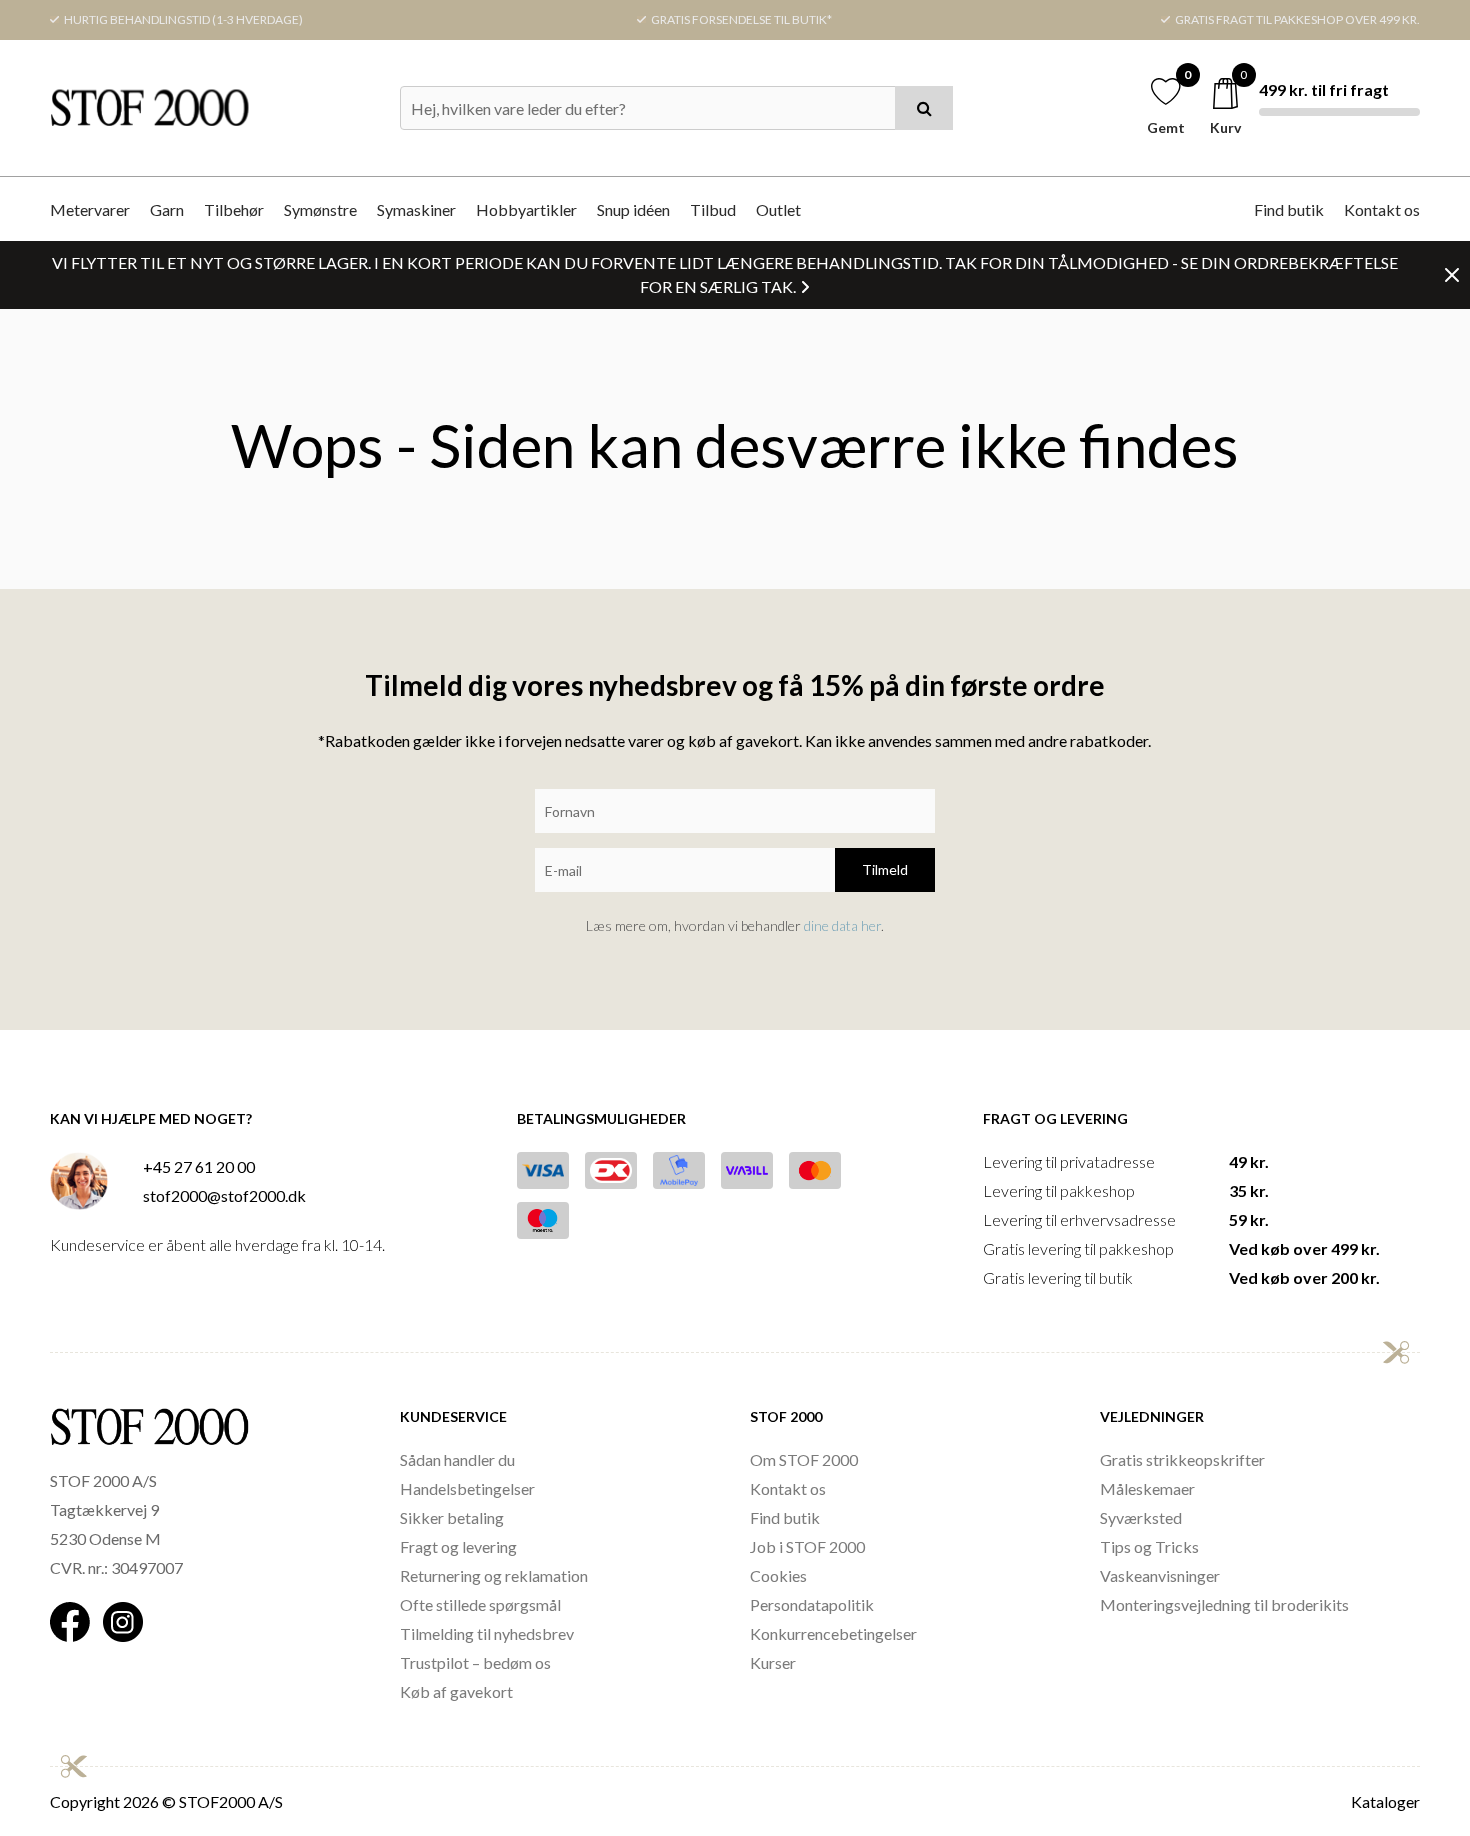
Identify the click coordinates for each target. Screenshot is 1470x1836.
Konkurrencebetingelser (833, 1633)
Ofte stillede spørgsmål (480, 1604)
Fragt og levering (458, 1546)
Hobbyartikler (526, 209)
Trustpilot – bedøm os (475, 1662)
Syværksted (1141, 1517)
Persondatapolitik (812, 1604)
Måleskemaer (1147, 1488)
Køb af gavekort (456, 1691)
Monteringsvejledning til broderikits (1224, 1604)
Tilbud (713, 209)
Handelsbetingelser (467, 1488)
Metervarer (90, 209)
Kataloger (1385, 1801)
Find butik (1289, 209)
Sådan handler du (457, 1459)
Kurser (773, 1662)
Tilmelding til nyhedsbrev (487, 1633)
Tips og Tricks (1149, 1546)
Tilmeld (885, 869)
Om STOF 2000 (804, 1459)
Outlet (778, 209)
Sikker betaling (452, 1517)
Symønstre (320, 209)
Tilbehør (234, 209)
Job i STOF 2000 (807, 1546)
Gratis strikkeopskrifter (1182, 1459)
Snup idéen (633, 209)
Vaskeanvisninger (1160, 1575)
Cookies (778, 1575)
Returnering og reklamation (494, 1575)
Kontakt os (1382, 209)
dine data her (842, 925)
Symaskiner (416, 209)
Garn (167, 209)
